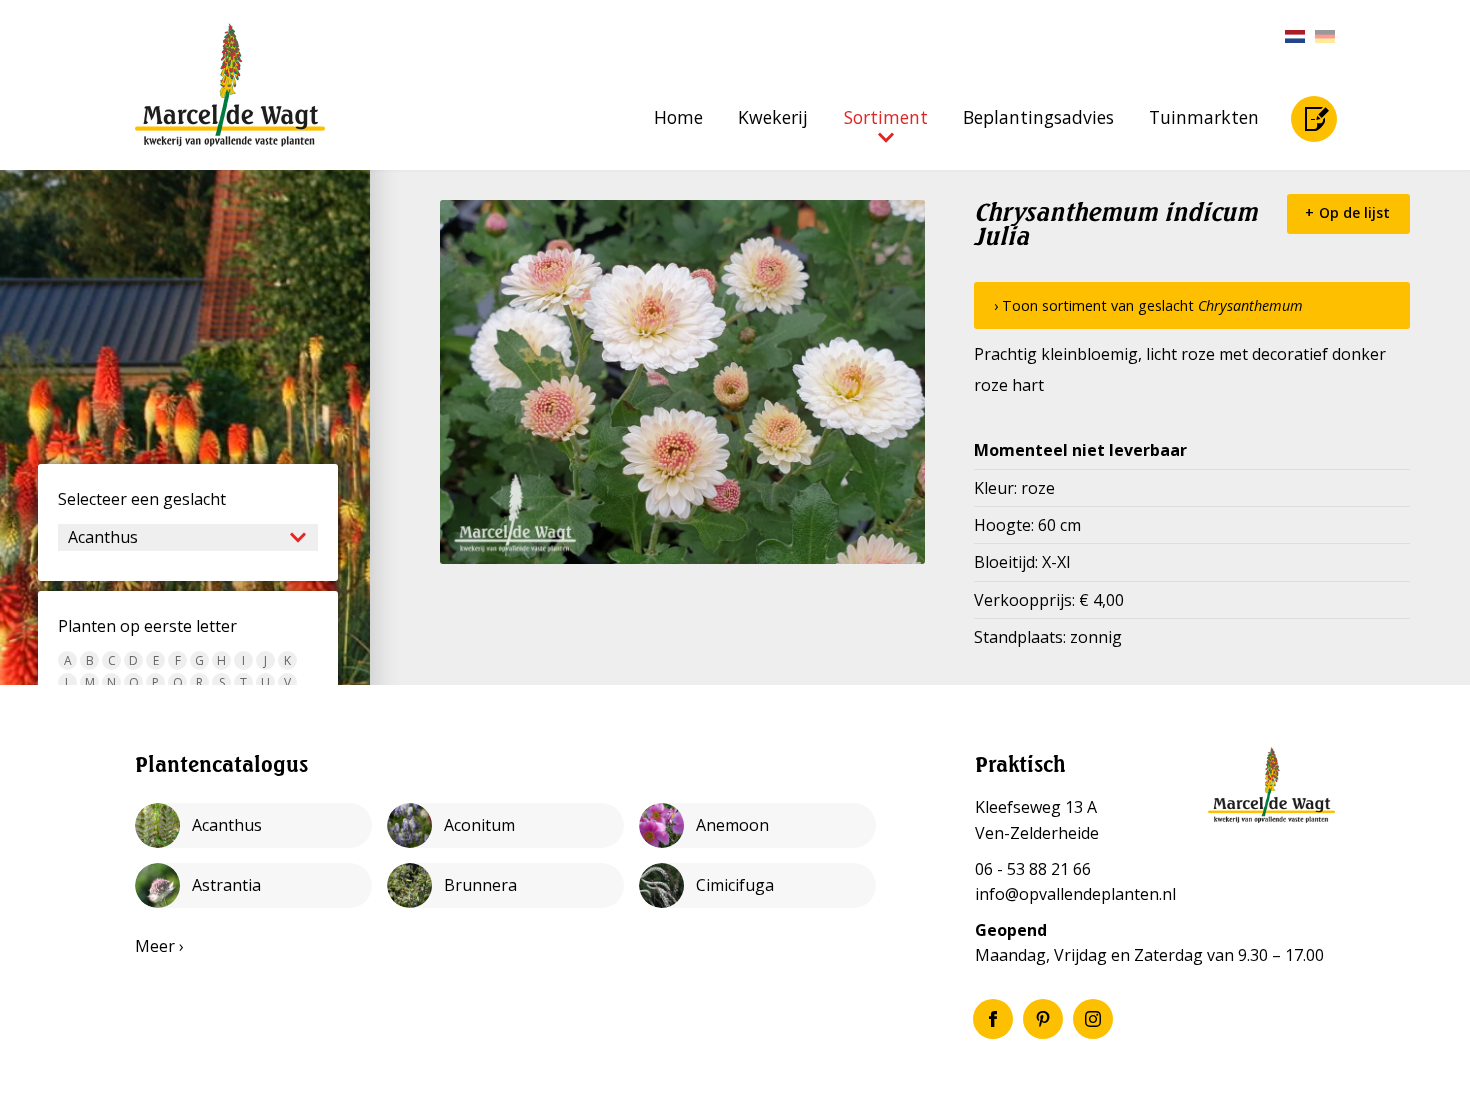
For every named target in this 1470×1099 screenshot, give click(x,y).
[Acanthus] (253, 825)
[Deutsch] (1320, 36)
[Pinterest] (1043, 1019)
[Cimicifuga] (757, 885)
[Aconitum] (505, 825)
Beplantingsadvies (1038, 117)
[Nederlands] (1290, 36)
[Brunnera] (505, 885)
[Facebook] (993, 1019)
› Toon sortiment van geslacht (1148, 305)
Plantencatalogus (221, 764)
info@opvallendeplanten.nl (1075, 894)
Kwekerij (773, 117)
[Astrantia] (253, 885)
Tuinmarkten (1204, 117)
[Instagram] (1093, 1019)
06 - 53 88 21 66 (1033, 869)
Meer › (159, 946)
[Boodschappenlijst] (1314, 119)
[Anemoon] (757, 825)
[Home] (230, 85)
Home (678, 117)
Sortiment (886, 117)
